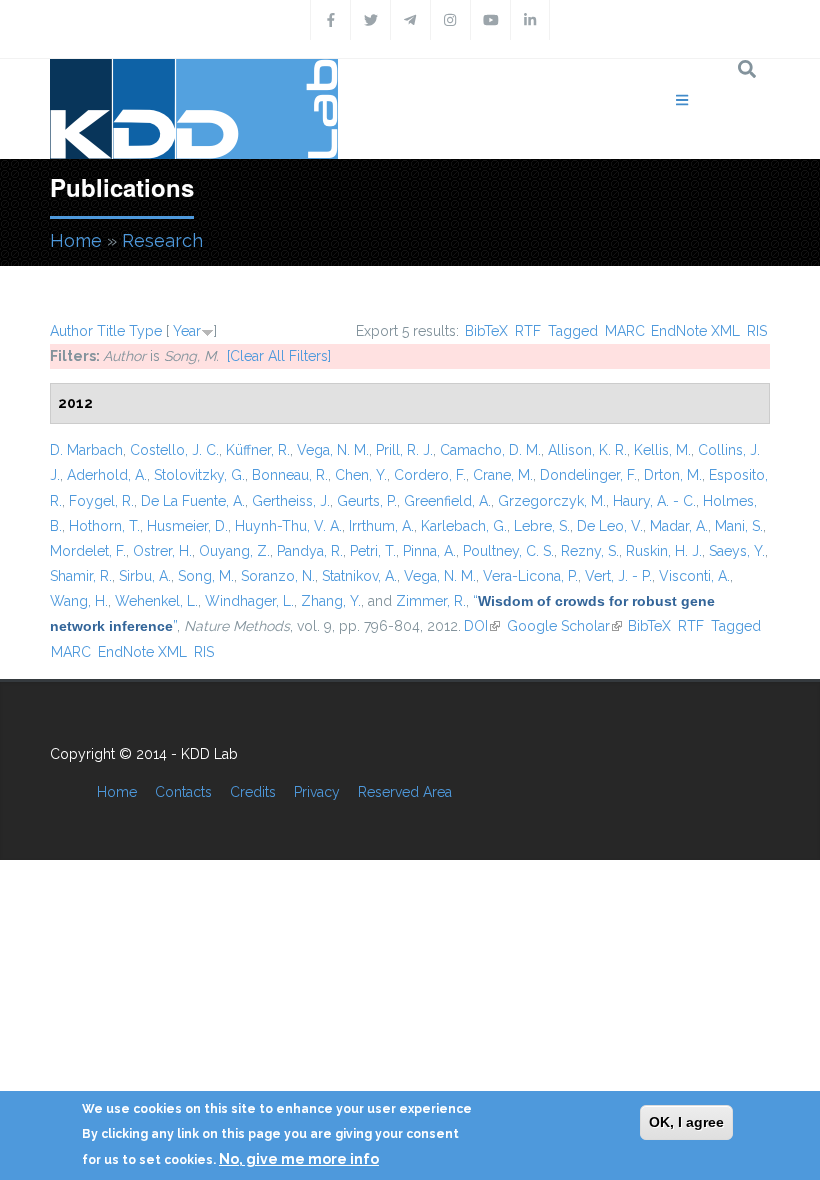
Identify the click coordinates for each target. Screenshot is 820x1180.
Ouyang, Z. (234, 551)
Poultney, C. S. (508, 551)
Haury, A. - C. (654, 501)
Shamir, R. (81, 576)
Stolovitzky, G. (199, 475)
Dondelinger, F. (588, 475)
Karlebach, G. (464, 526)
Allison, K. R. (587, 450)
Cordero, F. (430, 475)
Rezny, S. (590, 551)
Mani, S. (739, 526)
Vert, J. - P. (618, 576)
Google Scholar (564, 626)
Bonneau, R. (290, 475)
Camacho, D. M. (490, 450)
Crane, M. (503, 475)
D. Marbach (86, 450)
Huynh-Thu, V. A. (288, 526)
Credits (253, 792)
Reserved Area (405, 792)
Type (145, 331)
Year (187, 331)
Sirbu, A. (145, 576)
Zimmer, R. (431, 601)
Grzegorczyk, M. (552, 501)
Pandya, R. (310, 551)
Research (162, 240)
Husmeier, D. (187, 526)
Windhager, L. (249, 601)
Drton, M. (673, 475)
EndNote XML (695, 331)
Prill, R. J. (404, 450)
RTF (528, 331)
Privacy (317, 792)
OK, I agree (686, 1122)
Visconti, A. (694, 576)
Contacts (183, 792)
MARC (625, 331)
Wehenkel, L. (156, 601)
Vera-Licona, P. (530, 576)
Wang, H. (79, 601)
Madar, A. (679, 526)
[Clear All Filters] (279, 356)
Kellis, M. (662, 450)
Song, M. (206, 576)
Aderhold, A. (107, 475)
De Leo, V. (610, 526)
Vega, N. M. (333, 450)
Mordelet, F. (88, 551)
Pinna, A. (429, 551)
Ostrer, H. (162, 551)
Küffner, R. (258, 450)
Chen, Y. (361, 475)
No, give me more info (299, 1159)
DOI (482, 626)
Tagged (573, 331)
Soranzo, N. (278, 576)
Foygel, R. (101, 501)
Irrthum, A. (381, 526)
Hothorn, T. (104, 526)
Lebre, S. (542, 526)
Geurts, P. (367, 501)
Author (71, 331)
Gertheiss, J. (291, 501)
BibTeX (486, 331)
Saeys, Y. (737, 551)
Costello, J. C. (174, 450)
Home (76, 240)
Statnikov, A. (359, 576)
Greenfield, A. (447, 501)
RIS (757, 331)
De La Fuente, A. (193, 501)
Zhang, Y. (331, 601)
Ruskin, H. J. (664, 551)
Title (111, 331)
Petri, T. (373, 551)
